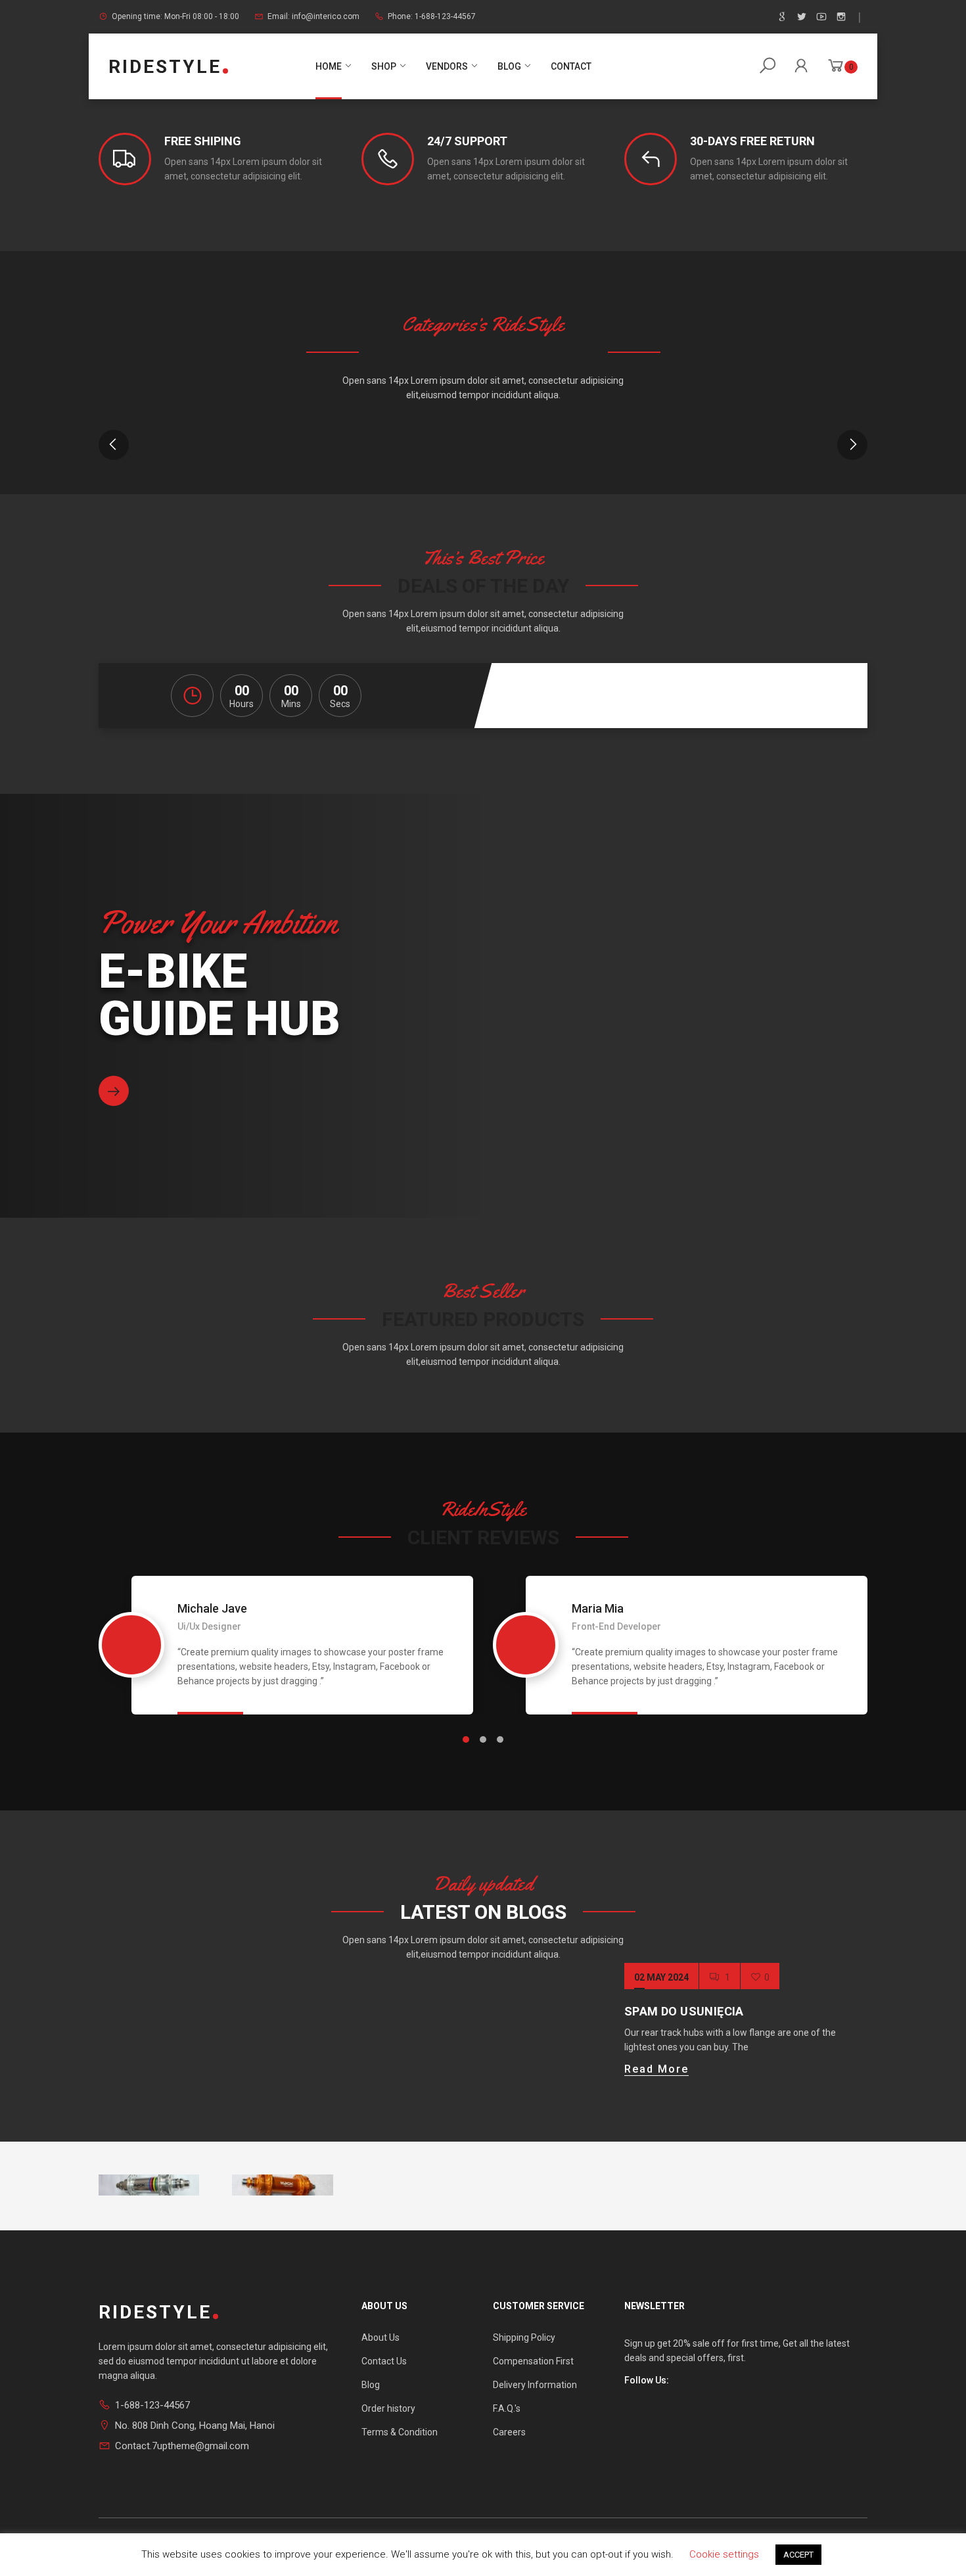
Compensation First (533, 2361)
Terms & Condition (400, 2432)
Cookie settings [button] (724, 2554)
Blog (509, 66)
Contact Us (384, 2361)
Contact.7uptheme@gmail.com (182, 2446)
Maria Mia (598, 1609)
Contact (571, 66)
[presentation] (114, 445)
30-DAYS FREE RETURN (752, 141)
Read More (656, 2069)
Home (329, 66)
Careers (509, 2432)
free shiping (203, 141)
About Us (380, 2337)
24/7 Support (467, 141)
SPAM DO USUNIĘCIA (684, 2011)
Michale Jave (212, 1609)
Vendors (447, 66)
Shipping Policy (524, 2337)
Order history (388, 2408)
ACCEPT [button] (798, 2555)
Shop (384, 66)
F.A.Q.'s (507, 2408)
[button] (466, 1739)
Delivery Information (535, 2385)
